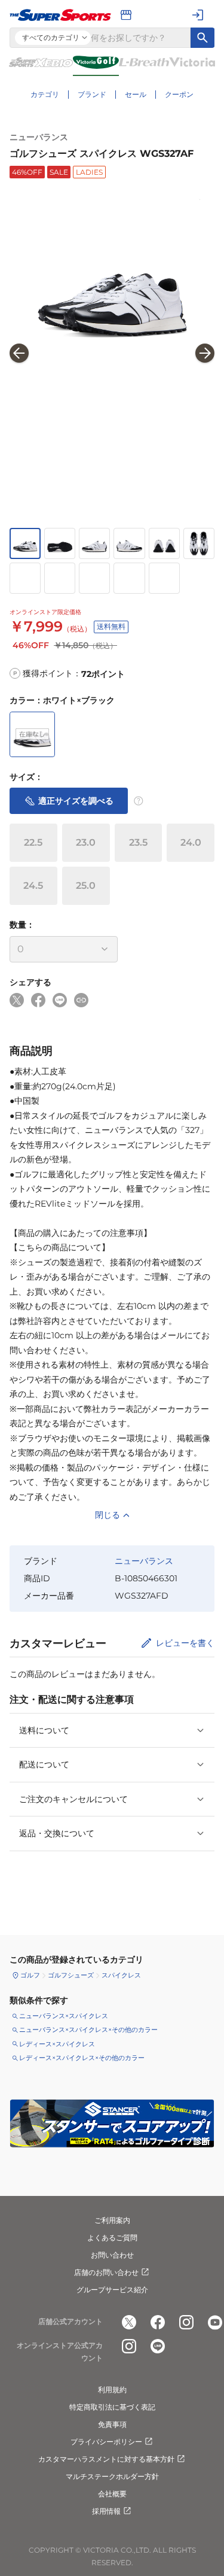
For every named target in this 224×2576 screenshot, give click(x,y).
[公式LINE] (158, 2346)
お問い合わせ (112, 2255)
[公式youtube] (215, 2322)
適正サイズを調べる (76, 801)
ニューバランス (39, 137)
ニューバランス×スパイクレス (64, 2016)
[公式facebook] (158, 2322)
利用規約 (112, 2390)
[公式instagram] (186, 2322)
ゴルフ (30, 1975)
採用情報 (106, 2511)
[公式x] (129, 2322)
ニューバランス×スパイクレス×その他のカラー (88, 2030)
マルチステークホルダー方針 (112, 2476)
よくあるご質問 (112, 2238)
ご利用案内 (112, 2220)
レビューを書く (185, 1643)
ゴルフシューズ (71, 1975)
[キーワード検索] (202, 38)
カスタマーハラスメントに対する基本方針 (106, 2459)
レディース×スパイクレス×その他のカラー (82, 2058)
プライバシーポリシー (106, 2442)
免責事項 (112, 2424)
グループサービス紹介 (112, 2290)
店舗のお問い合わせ (106, 2272)
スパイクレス (121, 1975)
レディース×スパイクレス (57, 2044)
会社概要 (112, 2494)
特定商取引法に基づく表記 (112, 2407)
